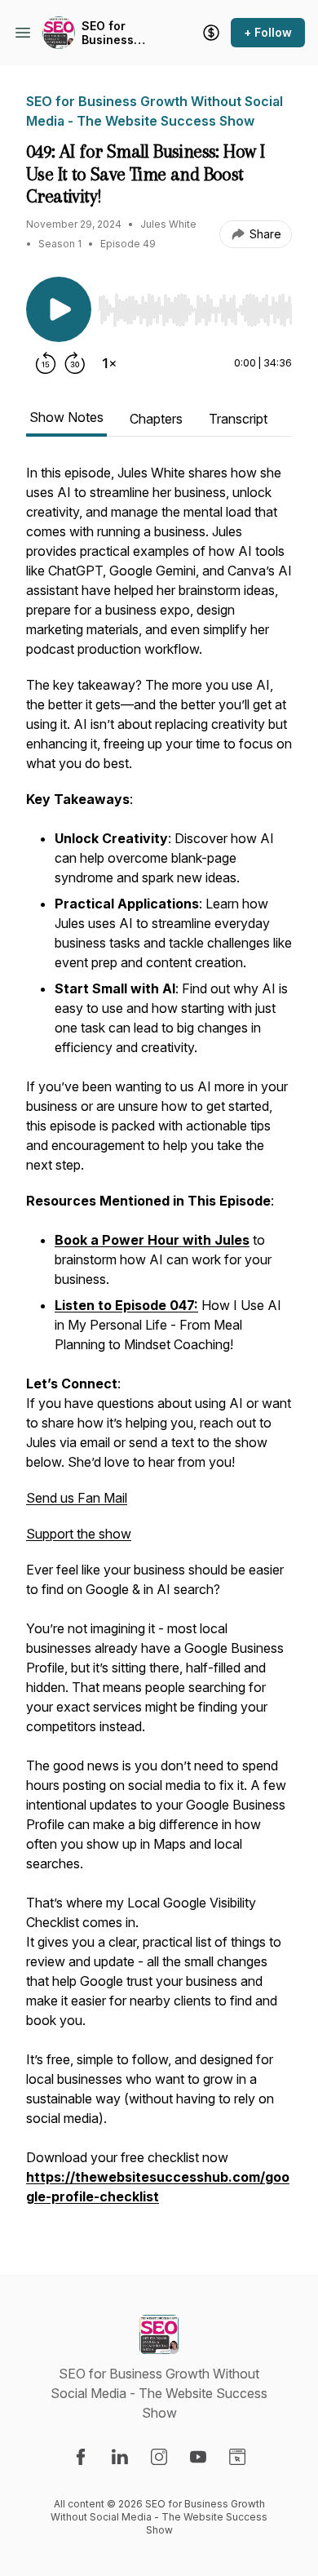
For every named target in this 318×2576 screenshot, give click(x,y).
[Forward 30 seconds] (75, 363)
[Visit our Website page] (237, 2457)
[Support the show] (211, 33)
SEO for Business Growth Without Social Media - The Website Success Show (122, 33)
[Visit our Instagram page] (159, 2457)
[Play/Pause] (59, 309)
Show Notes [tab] (66, 417)
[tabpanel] (159, 1343)
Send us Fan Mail (77, 1498)
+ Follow (268, 32)
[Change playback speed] (109, 363)
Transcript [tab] (238, 419)
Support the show (79, 1534)
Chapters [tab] (156, 419)
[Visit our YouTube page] (198, 2457)
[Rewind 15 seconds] (46, 363)
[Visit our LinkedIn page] (120, 2457)
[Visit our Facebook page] (81, 2457)
